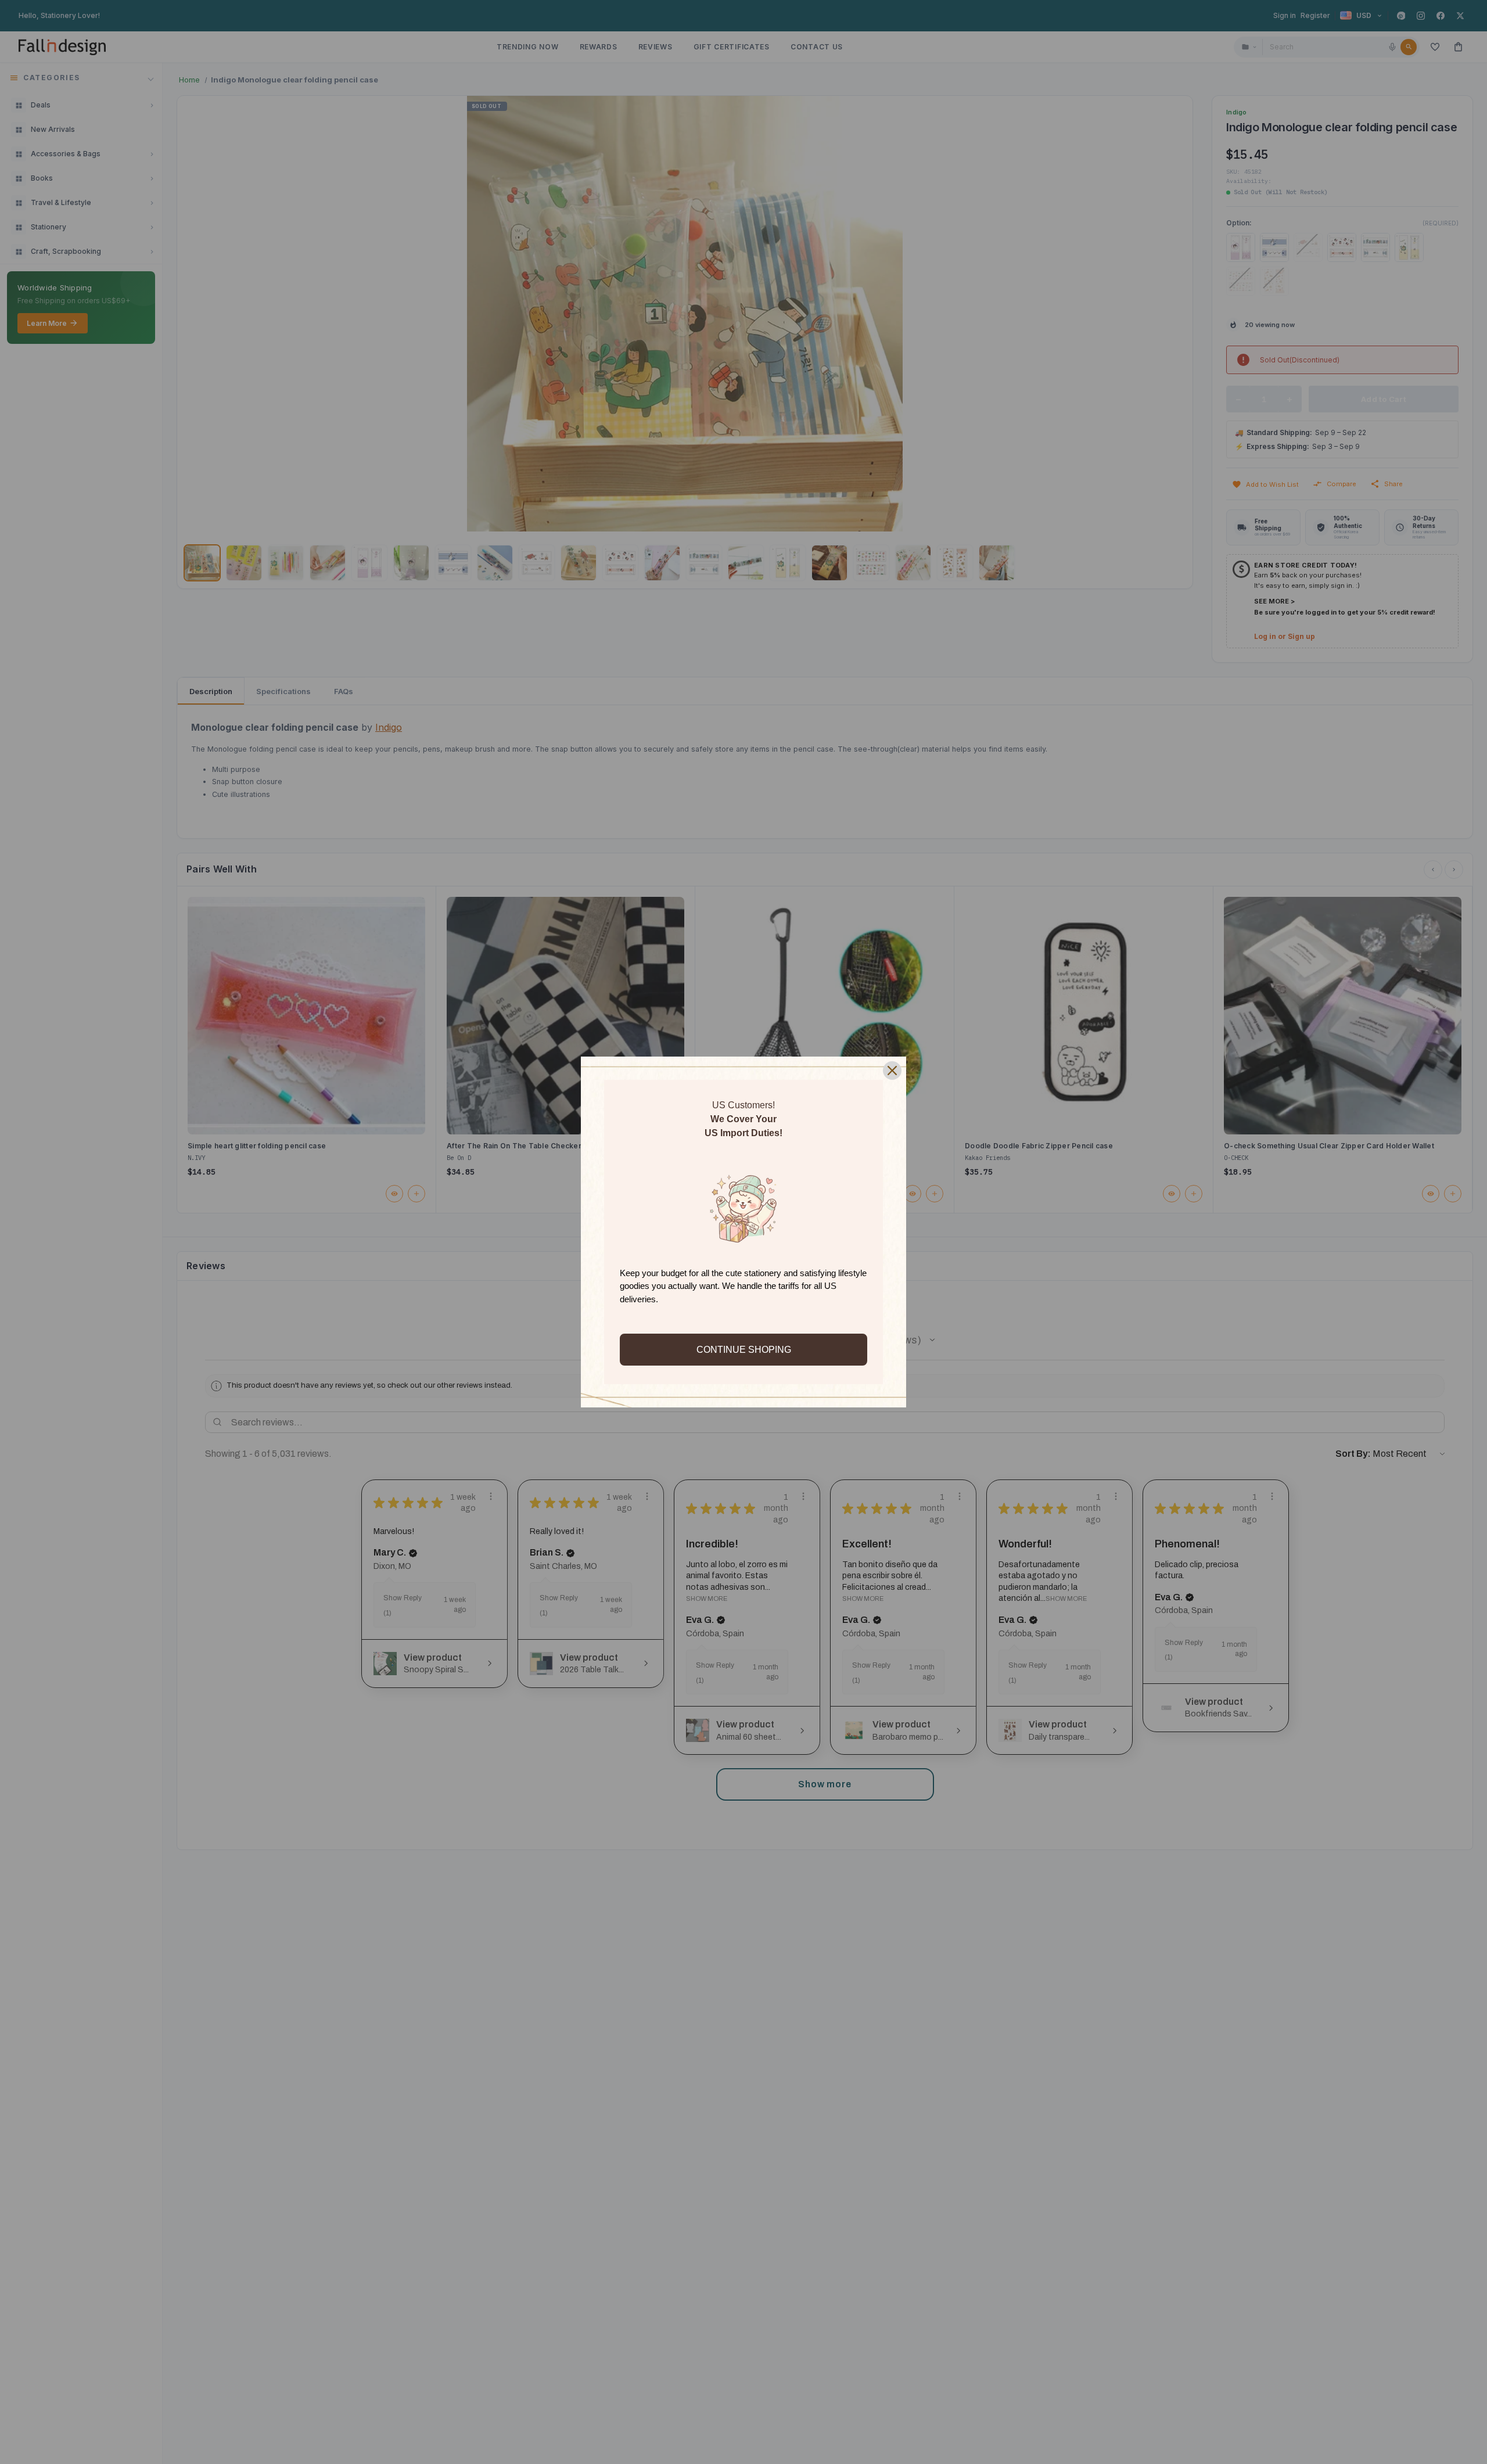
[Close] (892, 1071)
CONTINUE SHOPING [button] (744, 1350)
